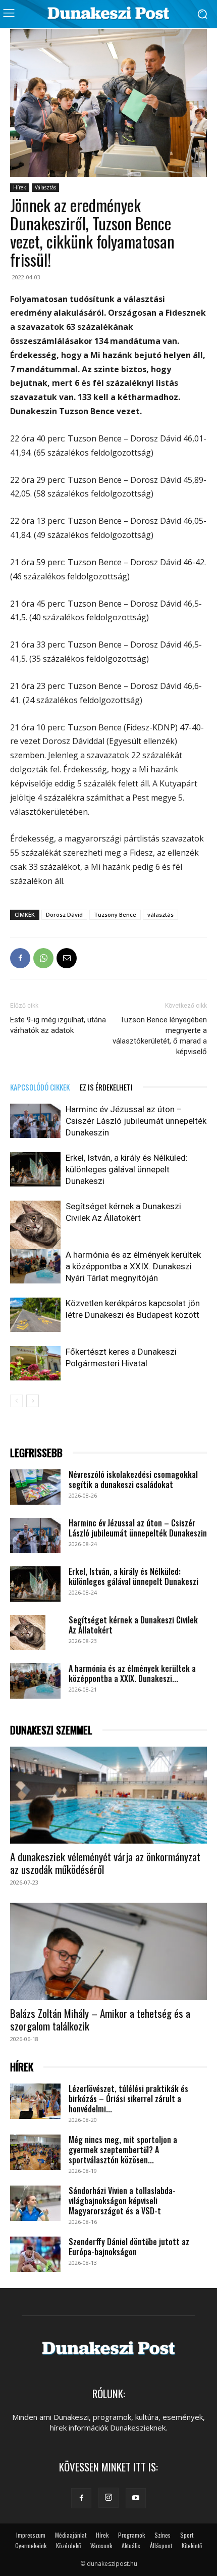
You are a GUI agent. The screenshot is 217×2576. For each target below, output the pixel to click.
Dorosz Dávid (64, 914)
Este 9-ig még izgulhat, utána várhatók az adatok (58, 1025)
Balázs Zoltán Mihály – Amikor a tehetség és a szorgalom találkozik (100, 2019)
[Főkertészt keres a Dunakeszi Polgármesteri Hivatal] (35, 1364)
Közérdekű (68, 2545)
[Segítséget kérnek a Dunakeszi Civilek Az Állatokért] (35, 1226)
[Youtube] (136, 2498)
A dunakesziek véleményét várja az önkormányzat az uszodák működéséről (105, 1863)
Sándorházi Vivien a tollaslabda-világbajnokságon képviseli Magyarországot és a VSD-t (122, 2201)
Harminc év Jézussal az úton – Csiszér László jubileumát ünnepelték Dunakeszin (136, 1121)
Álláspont (161, 2545)
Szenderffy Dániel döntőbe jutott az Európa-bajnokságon (129, 2247)
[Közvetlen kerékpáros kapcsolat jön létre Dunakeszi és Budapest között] (35, 1315)
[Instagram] (108, 2498)
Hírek (20, 187)
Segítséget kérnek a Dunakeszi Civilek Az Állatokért (133, 1625)
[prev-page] (16, 1401)
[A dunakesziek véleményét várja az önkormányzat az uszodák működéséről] (108, 1795)
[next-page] (33, 1401)
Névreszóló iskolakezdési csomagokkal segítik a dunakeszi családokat (133, 1479)
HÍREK (22, 2067)
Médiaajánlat (71, 2535)
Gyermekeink (31, 2545)
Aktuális (131, 2545)
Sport (187, 2535)
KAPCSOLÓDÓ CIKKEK (40, 1087)
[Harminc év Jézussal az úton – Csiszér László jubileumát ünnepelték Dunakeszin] (35, 1121)
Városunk (101, 2545)
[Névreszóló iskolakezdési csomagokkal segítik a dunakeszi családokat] (35, 1487)
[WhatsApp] (43, 958)
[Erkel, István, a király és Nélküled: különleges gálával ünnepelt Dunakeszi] (35, 1170)
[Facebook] (20, 958)
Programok (131, 2535)
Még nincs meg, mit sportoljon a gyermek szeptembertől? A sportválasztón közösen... (123, 2150)
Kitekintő (192, 2545)
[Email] (67, 958)
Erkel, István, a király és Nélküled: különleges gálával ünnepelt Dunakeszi (127, 1169)
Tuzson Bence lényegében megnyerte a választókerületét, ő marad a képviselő (160, 1036)
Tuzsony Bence (115, 914)
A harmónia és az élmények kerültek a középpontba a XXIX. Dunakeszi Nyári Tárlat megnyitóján (133, 1266)
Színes (162, 2535)
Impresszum (31, 2535)
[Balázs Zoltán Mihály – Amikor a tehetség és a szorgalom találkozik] (108, 1951)
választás (160, 914)
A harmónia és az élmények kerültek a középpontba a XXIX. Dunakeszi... (132, 1673)
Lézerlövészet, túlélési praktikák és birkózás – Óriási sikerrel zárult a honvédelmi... (128, 2099)
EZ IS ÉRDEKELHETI (106, 1087)
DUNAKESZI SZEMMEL (51, 1730)
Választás (45, 187)
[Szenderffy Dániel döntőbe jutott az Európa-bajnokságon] (35, 2254)
